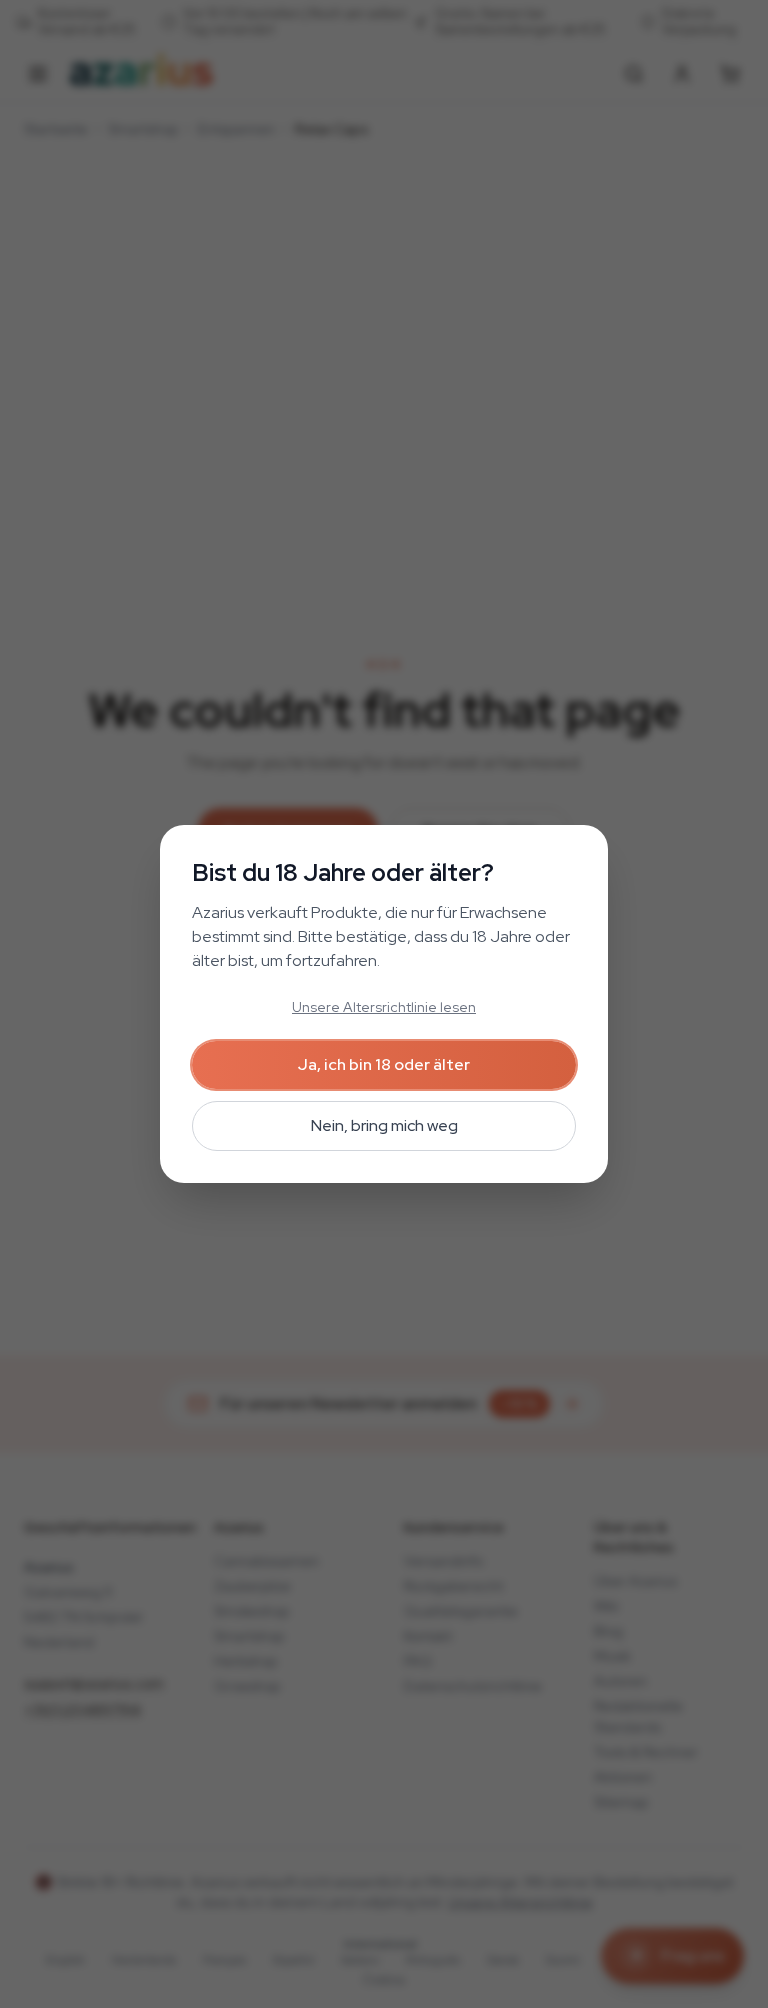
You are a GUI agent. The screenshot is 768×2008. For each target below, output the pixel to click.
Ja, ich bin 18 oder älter (384, 1064)
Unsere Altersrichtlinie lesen (384, 1007)
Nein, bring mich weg (384, 1125)
